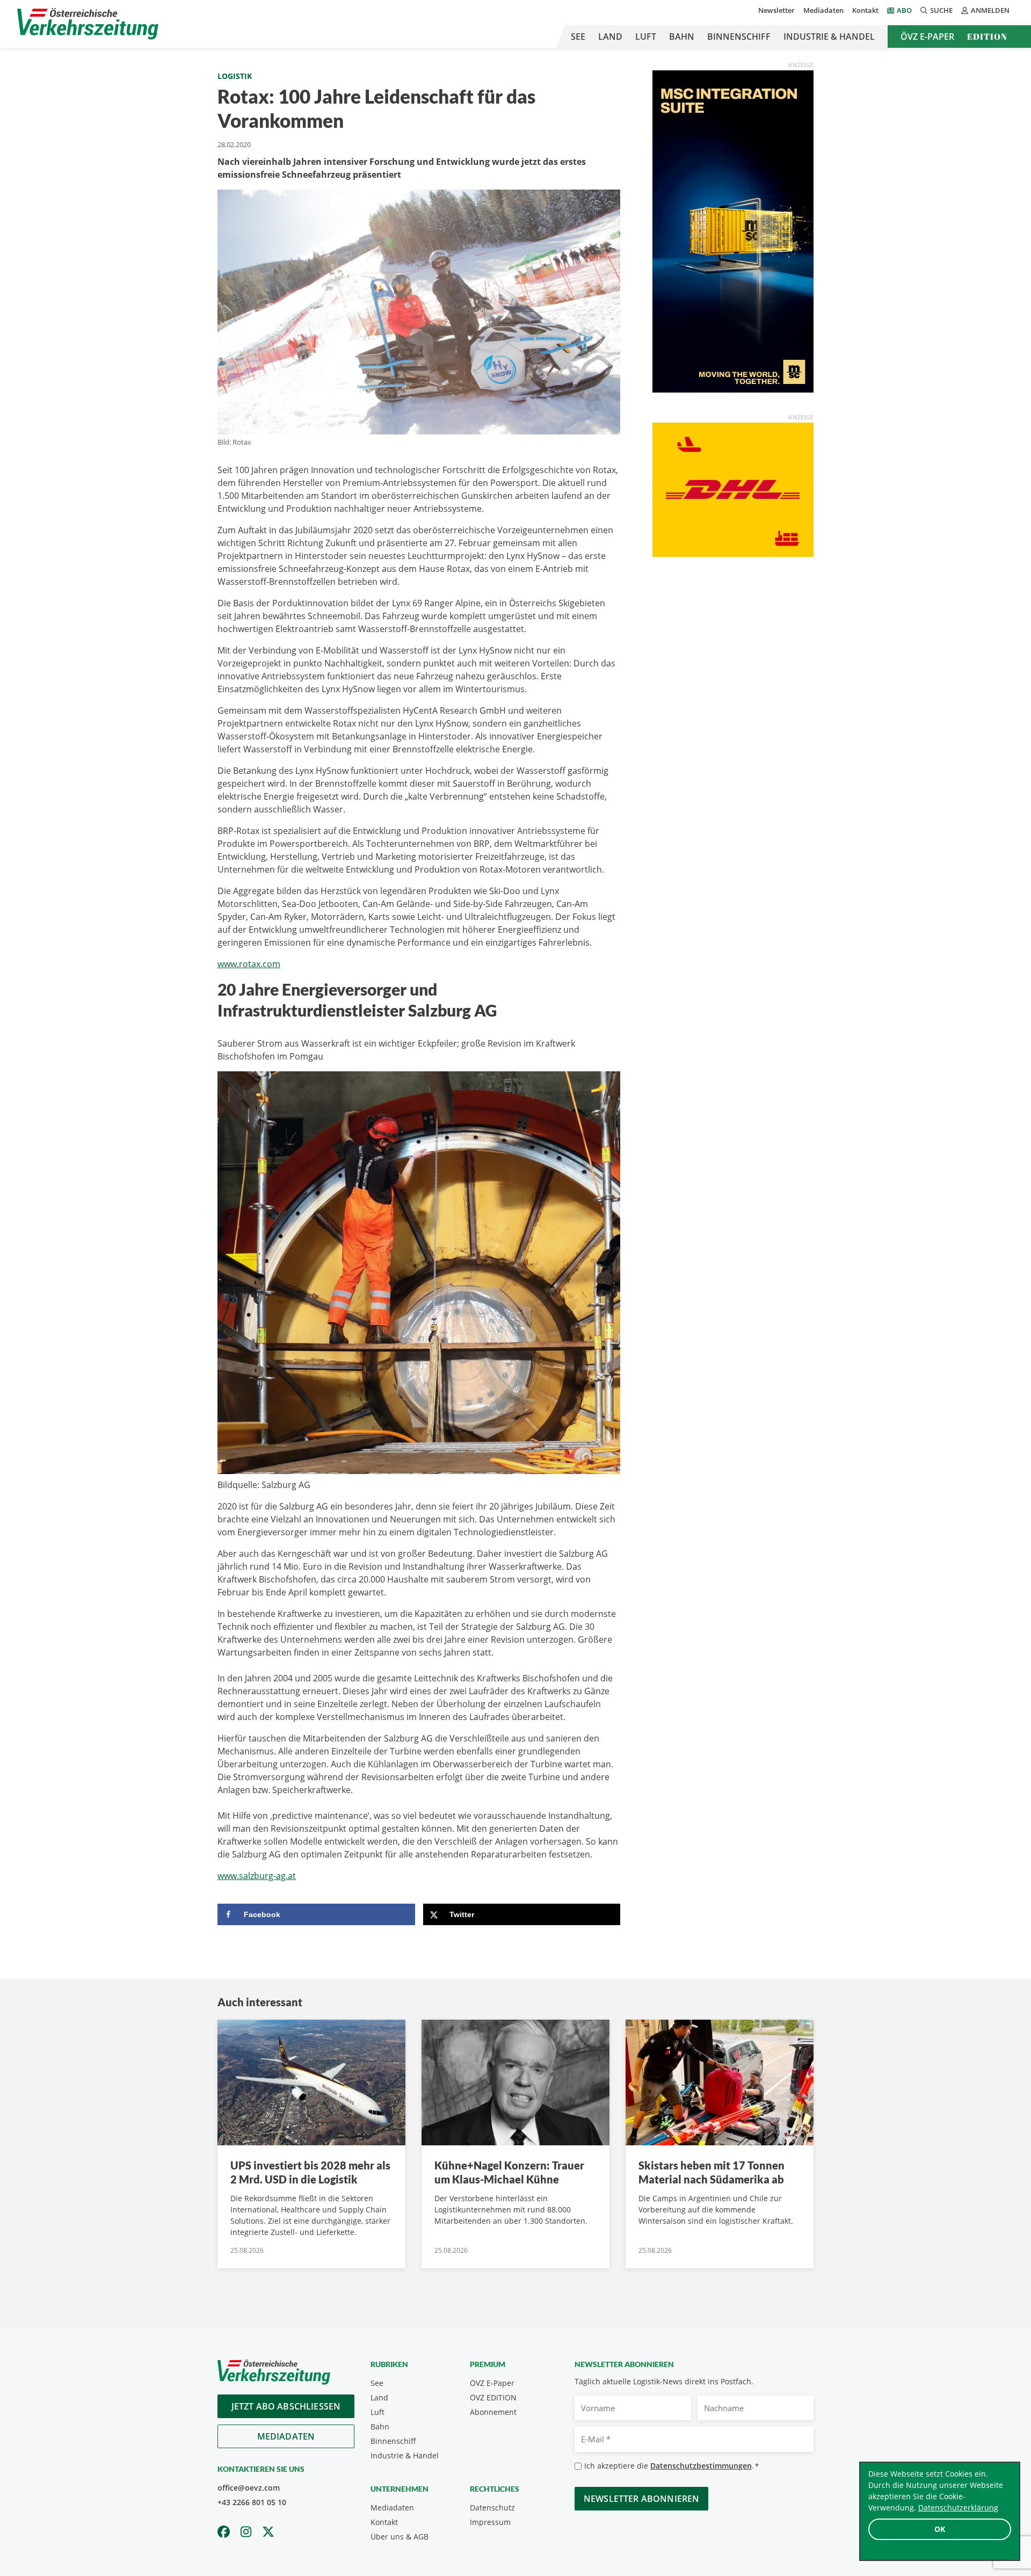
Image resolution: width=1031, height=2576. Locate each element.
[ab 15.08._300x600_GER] (733, 230)
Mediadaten (823, 10)
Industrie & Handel (829, 37)
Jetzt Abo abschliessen (286, 2406)
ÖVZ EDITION (493, 2397)
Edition (987, 37)
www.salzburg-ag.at (257, 1876)
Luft (646, 37)
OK (940, 2529)
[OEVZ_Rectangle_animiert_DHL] (733, 489)
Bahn (682, 37)
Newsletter (776, 10)
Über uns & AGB (400, 2537)
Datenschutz (492, 2508)
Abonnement (493, 2412)
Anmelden (990, 10)
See (578, 37)
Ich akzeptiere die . (671, 2466)
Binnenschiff (739, 37)
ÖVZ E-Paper (927, 37)
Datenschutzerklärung (958, 2508)
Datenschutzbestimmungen (701, 2466)
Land (610, 37)
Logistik (235, 76)
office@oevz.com (249, 2488)
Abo (904, 10)
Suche (941, 10)
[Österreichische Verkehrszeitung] (88, 24)
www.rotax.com (249, 964)
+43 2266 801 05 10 (252, 2502)
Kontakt (865, 10)
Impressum (490, 2522)
